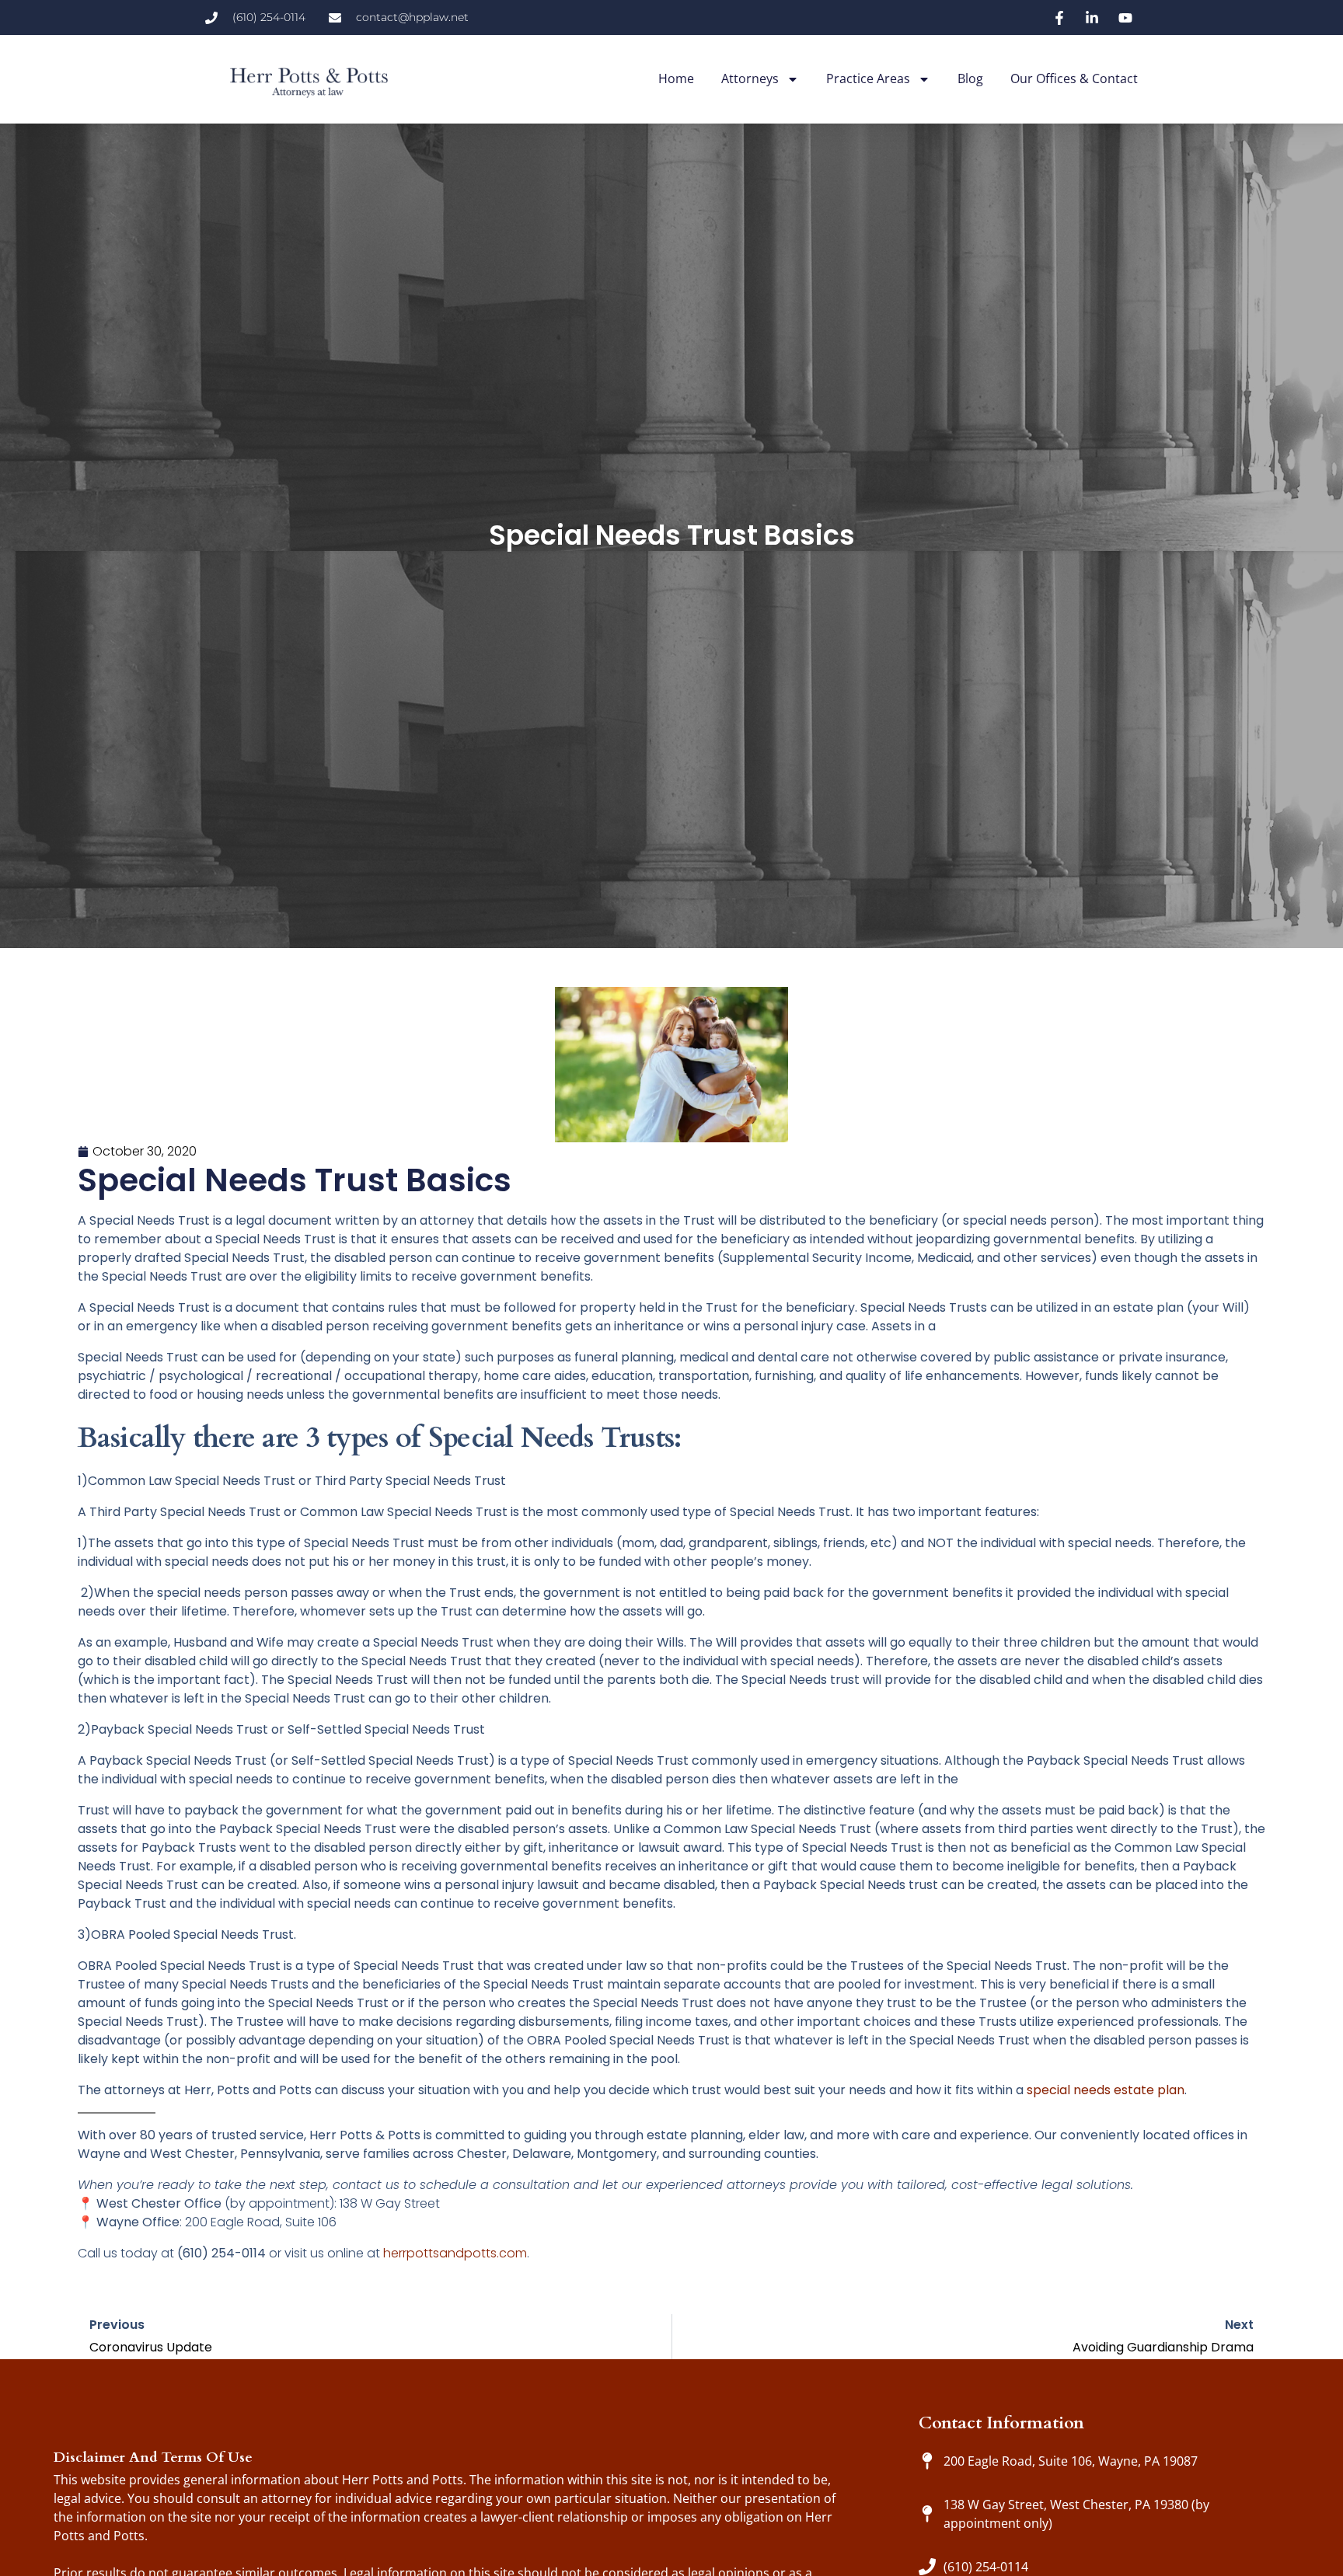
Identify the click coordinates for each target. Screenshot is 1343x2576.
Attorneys (750, 78)
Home (676, 78)
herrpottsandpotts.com (455, 2253)
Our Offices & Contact (1074, 78)
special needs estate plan (1106, 2090)
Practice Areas (868, 78)
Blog (970, 78)
